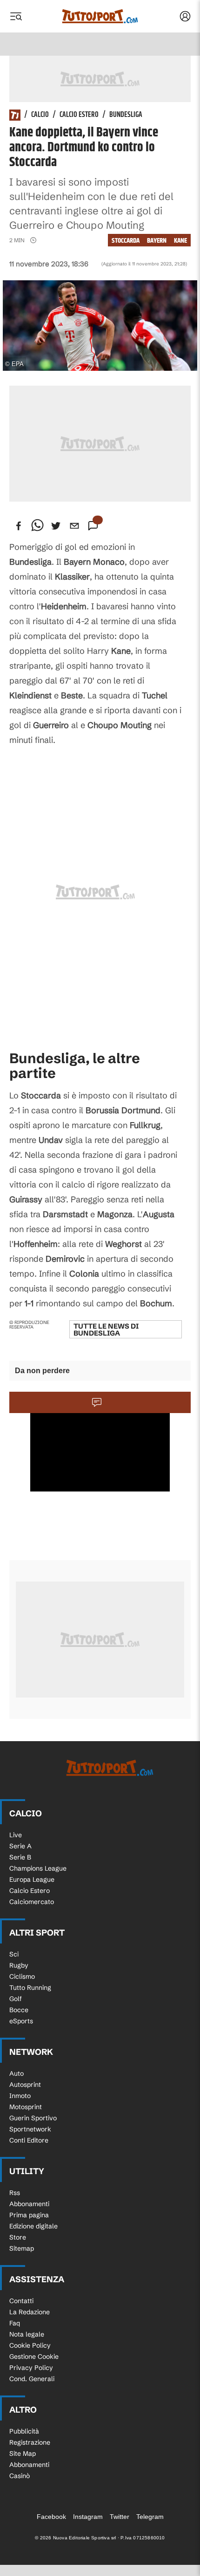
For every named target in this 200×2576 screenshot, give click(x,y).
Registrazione (30, 2442)
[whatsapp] (37, 526)
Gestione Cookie (34, 2356)
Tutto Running (30, 1988)
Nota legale (27, 2334)
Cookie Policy (30, 2345)
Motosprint (26, 2107)
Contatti (21, 2301)
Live (16, 1835)
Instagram (88, 2517)
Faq (15, 2323)
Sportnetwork (30, 2129)
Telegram (150, 2517)
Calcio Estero (79, 115)
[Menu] (16, 16)
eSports (21, 2021)
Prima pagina (29, 2215)
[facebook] (19, 526)
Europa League (32, 1879)
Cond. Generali (32, 2379)
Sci (14, 1954)
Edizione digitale (33, 2226)
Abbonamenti (29, 2204)
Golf (16, 1999)
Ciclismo (22, 1976)
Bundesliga (126, 115)
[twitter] (56, 526)
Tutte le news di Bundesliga (106, 1330)
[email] (74, 526)
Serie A (20, 1846)
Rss (15, 2193)
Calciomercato (32, 1902)
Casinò (20, 2476)
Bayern (157, 241)
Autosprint (25, 2085)
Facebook (51, 2517)
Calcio (40, 115)
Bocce (19, 2010)
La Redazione (30, 2312)
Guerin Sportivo (33, 2118)
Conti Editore (29, 2140)
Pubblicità (24, 2431)
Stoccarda (126, 241)
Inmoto (20, 2096)
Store (18, 2237)
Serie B (20, 1857)
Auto (17, 2073)
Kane (180, 241)
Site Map (23, 2453)
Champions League (38, 1868)
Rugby (19, 1965)
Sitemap (22, 2248)
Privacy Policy (31, 2368)
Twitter (120, 2517)
